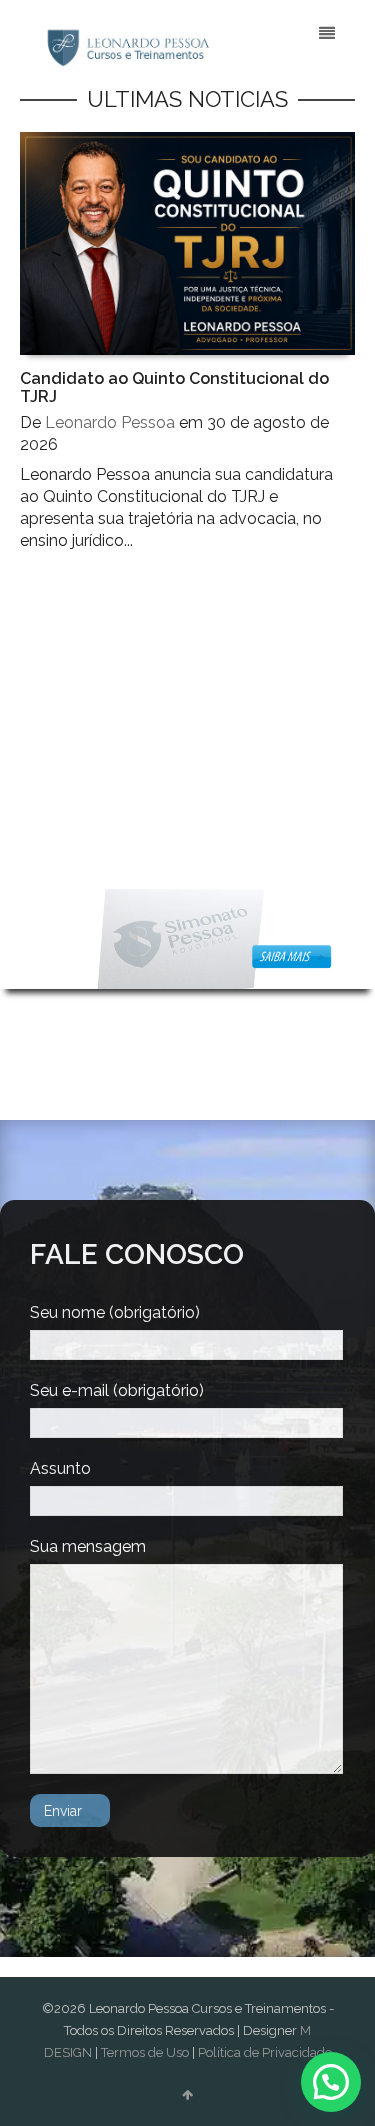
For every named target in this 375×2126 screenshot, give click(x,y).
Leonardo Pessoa (110, 422)
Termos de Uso (145, 2052)
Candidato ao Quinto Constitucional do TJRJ (174, 387)
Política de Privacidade (265, 2052)
